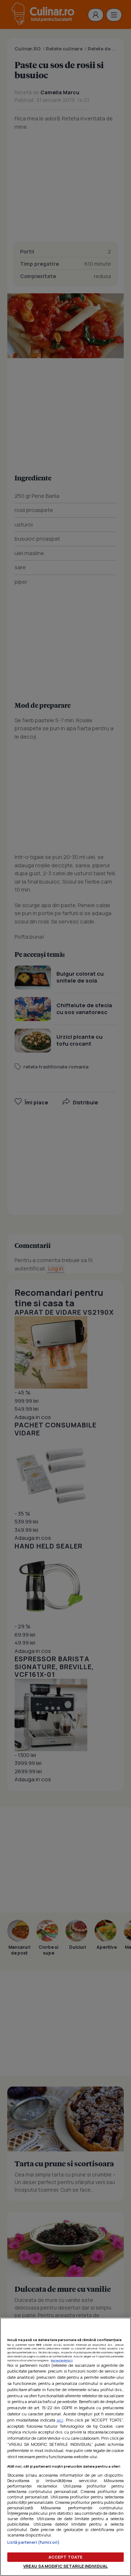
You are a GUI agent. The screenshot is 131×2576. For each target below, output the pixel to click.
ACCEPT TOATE (65, 2557)
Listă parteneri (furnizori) (33, 2542)
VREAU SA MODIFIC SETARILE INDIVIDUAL (65, 2566)
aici (60, 2420)
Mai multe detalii (62, 2360)
